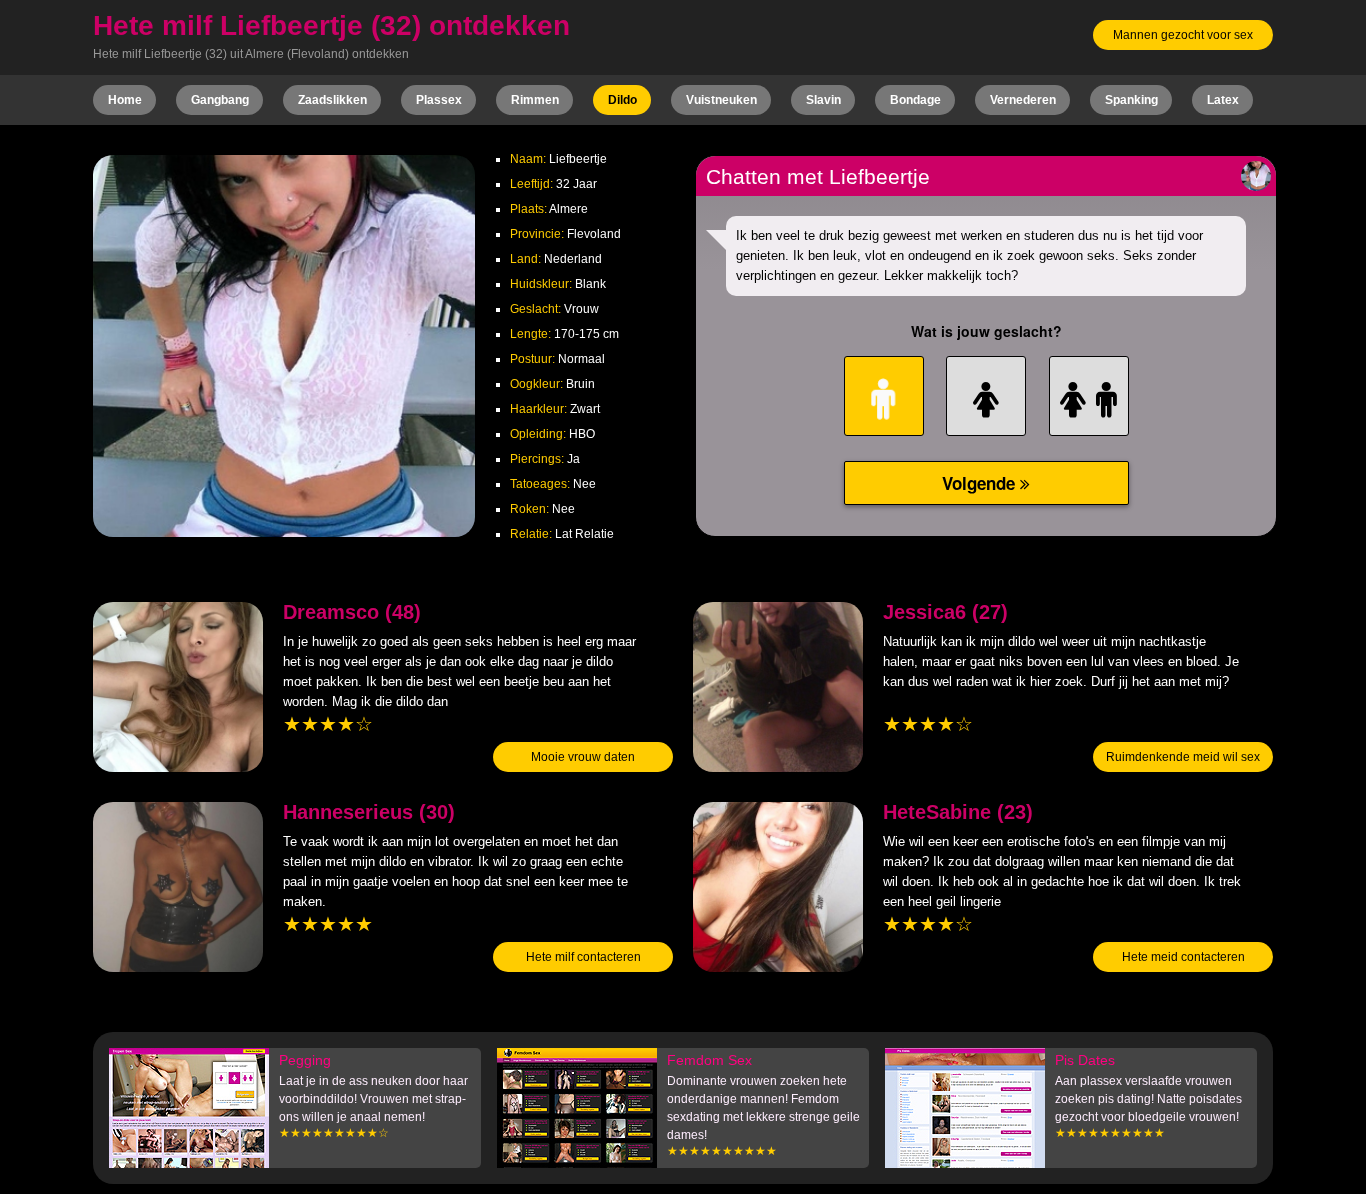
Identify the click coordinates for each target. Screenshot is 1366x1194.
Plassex (439, 100)
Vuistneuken (721, 100)
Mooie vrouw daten (583, 757)
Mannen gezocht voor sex (1183, 35)
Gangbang (220, 100)
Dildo (622, 100)
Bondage (915, 100)
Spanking (1131, 100)
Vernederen (1023, 100)
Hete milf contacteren (583, 957)
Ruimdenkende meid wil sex (1183, 757)
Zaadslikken (332, 100)
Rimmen (535, 100)
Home (125, 100)
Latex (1223, 100)
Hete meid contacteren (1183, 957)
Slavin (823, 100)
